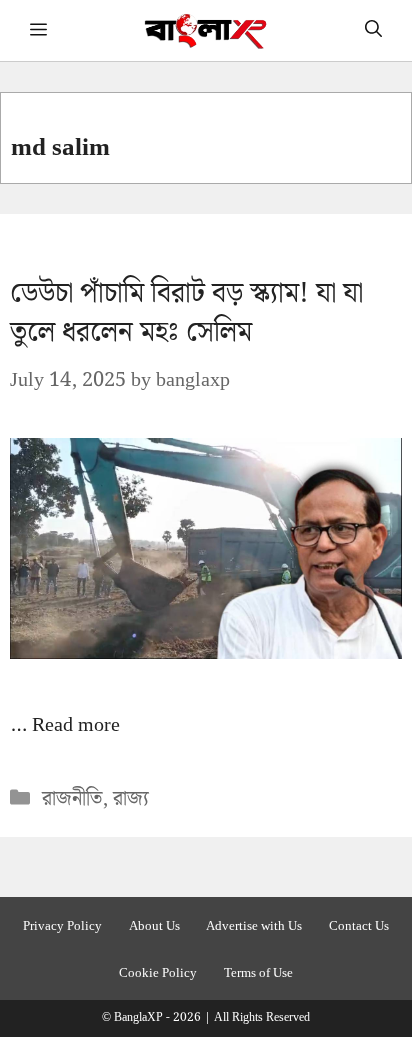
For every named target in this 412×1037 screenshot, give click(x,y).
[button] (373, 30)
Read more (76, 725)
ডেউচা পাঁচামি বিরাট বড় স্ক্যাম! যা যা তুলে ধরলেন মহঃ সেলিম (186, 313)
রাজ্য (131, 799)
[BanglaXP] (206, 30)
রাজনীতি (72, 799)
